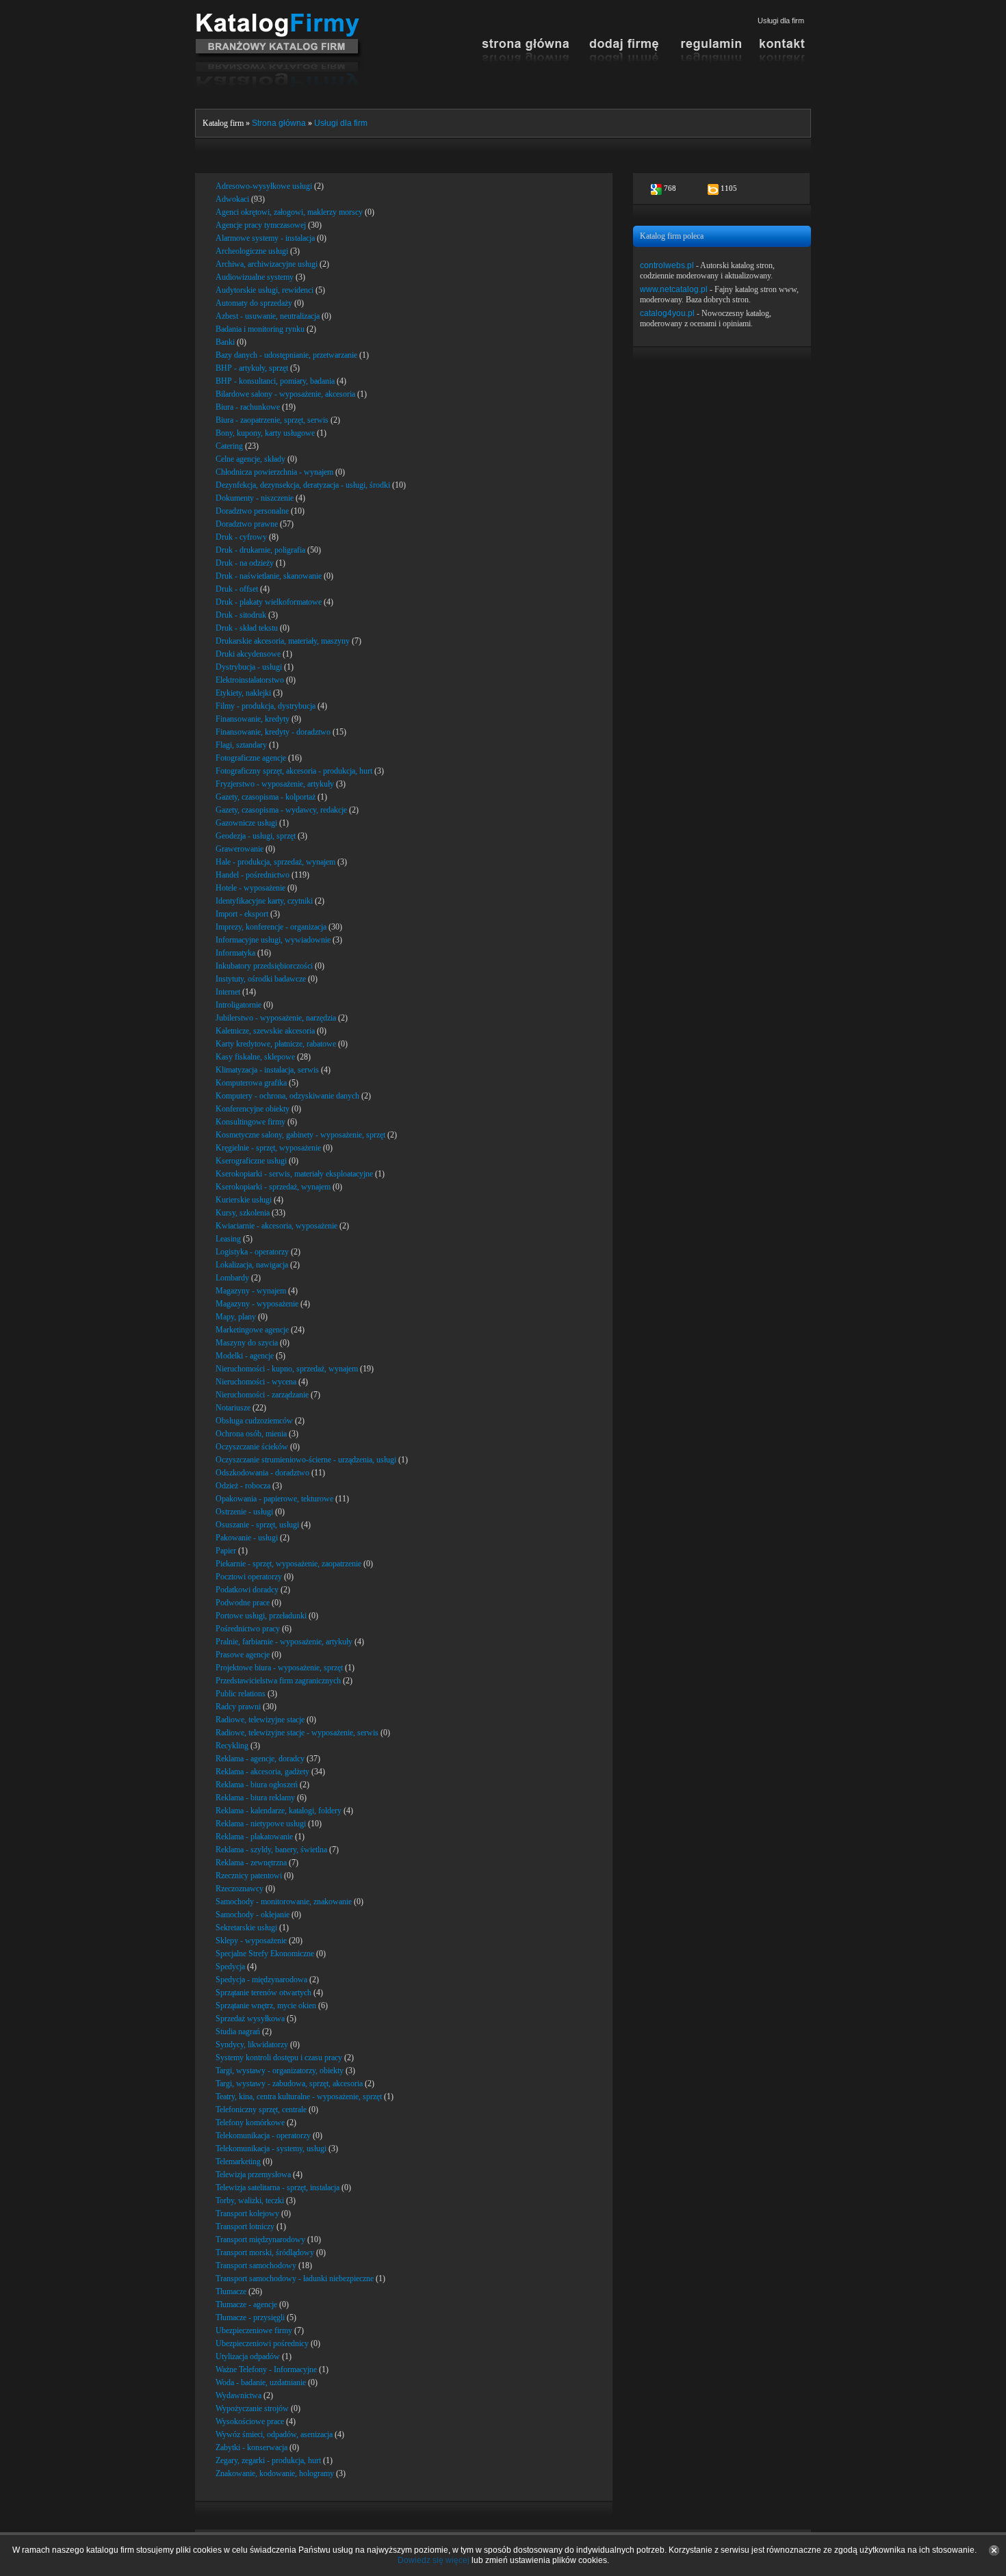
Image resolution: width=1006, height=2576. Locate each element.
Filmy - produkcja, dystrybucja (266, 706)
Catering (229, 446)
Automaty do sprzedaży (254, 303)
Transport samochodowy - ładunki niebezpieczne (295, 2278)
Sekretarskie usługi (246, 1928)
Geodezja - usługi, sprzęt (256, 836)
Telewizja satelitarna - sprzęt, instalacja (278, 2187)
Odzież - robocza (243, 1486)
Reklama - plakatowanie (254, 1837)
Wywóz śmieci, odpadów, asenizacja (274, 2434)
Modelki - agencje (245, 1356)
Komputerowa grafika (251, 1083)
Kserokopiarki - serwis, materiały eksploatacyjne (294, 1174)
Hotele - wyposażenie (250, 888)
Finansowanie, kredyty (253, 719)
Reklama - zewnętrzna (251, 1863)
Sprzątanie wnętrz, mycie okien (266, 2006)
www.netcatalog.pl (674, 289)
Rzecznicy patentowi (249, 1876)
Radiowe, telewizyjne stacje (260, 1720)
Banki (225, 342)
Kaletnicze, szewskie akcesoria (265, 1031)
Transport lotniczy (245, 2226)
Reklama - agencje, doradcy (260, 1759)
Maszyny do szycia (247, 1343)
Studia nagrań (238, 2032)
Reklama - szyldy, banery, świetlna (271, 1850)
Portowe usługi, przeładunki (261, 1616)
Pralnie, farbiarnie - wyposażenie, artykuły (284, 1642)
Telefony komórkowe (250, 2122)
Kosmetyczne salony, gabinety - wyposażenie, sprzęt (300, 1135)
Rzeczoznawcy (240, 1889)
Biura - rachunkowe (248, 407)
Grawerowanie (240, 849)
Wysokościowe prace (250, 2421)
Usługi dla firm (341, 123)
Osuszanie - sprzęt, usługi (257, 1525)
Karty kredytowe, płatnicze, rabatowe (276, 1044)
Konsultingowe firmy (250, 1122)
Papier (226, 1551)
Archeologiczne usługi (252, 251)
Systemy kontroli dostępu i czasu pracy (279, 2058)
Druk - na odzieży (245, 563)
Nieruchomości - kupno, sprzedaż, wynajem (287, 1369)
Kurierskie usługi (244, 1200)
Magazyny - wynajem (251, 1291)
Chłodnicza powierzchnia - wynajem (274, 472)
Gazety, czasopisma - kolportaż (266, 797)
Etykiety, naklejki (243, 693)
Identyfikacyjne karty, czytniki (264, 901)
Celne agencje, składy (250, 459)
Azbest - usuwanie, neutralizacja (268, 316)
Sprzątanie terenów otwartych (263, 1993)
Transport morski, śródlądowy (265, 2252)
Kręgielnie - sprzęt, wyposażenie (268, 1148)
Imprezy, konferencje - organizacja (271, 927)
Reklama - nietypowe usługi (261, 1824)
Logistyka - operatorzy (252, 1252)
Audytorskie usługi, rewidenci (265, 290)
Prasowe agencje (243, 1655)
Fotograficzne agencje (251, 758)
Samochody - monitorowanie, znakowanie (284, 1902)
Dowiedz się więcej (434, 2560)
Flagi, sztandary (241, 745)
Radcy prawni (238, 1707)
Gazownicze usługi (246, 823)
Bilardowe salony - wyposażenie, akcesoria (285, 394)
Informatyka (235, 953)
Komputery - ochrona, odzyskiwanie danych (287, 1096)
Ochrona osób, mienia (251, 1434)
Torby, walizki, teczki (250, 2200)
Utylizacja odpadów (248, 2356)
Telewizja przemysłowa (253, 2174)
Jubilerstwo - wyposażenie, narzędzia (276, 1018)
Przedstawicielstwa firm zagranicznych (278, 1681)
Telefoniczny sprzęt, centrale (261, 2110)
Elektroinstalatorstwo (250, 680)
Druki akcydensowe (248, 654)
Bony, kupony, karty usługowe (265, 433)
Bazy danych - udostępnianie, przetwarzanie (286, 355)
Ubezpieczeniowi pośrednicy (262, 2343)
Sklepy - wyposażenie (251, 1941)
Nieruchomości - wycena (256, 1382)
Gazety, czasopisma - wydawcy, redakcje (281, 810)
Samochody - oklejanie (253, 1915)
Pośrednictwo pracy (248, 1629)
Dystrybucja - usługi (249, 667)
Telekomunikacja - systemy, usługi (271, 2148)
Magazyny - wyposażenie (257, 1304)
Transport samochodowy (256, 2265)
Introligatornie (238, 1005)
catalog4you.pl (667, 313)
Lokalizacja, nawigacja (252, 1265)
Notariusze (233, 1408)
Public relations (241, 1694)
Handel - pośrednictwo (253, 875)
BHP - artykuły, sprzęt (252, 368)
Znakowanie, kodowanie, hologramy (275, 2473)
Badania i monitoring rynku (260, 329)
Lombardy (232, 1278)
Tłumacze (231, 2291)
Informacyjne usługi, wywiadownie (273, 940)
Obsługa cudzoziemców (254, 1421)
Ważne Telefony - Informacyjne (266, 2369)
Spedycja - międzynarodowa (261, 1980)
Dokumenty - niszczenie (255, 498)
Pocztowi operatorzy (249, 1577)
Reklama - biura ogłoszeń (257, 1785)
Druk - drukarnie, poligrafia (260, 550)
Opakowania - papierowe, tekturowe (274, 1499)
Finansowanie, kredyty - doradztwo (273, 732)
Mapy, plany (236, 1317)
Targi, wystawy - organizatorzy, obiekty (280, 2071)
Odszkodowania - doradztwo (262, 1473)
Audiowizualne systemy (255, 277)
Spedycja (230, 1967)
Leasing (228, 1239)
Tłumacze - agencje (246, 2304)
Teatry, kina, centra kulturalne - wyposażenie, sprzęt (299, 2097)
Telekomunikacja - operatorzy (263, 2135)
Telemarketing (238, 2161)
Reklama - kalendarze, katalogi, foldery (279, 1811)
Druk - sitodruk (241, 615)
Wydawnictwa (238, 2395)
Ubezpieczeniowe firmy (254, 2330)
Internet (228, 992)
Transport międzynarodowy (260, 2239)
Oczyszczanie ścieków (252, 1447)
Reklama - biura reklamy (255, 1798)
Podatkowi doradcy (247, 1590)
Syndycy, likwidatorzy (252, 2045)
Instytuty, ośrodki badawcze (261, 979)
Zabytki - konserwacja (251, 2447)
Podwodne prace (243, 1603)
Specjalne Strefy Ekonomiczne (265, 1954)
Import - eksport (242, 914)
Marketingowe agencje (252, 1330)
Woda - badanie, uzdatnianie (261, 2382)
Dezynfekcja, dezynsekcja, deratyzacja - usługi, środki (303, 485)
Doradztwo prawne (247, 524)
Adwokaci (232, 199)
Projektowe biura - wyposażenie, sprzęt (279, 1668)
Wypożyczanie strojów (252, 2408)
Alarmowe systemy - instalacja (265, 238)
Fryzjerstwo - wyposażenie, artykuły (275, 784)
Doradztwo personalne (252, 511)
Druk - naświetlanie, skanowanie (269, 576)
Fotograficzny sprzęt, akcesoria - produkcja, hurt (294, 771)
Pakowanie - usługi (247, 1538)
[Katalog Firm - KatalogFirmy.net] (279, 18)
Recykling (232, 1746)
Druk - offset (237, 589)
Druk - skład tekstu (247, 628)
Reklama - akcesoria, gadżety (262, 1772)
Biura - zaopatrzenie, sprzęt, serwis (272, 420)
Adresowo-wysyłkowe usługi (264, 186)
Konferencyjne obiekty (253, 1109)
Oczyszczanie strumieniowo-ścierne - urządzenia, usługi (306, 1460)
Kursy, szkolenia (243, 1213)
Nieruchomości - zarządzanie (262, 1395)
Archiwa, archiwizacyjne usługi (267, 264)
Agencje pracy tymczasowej (261, 225)
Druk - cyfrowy (241, 537)
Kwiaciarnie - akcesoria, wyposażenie (276, 1226)
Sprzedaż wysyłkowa (250, 2019)
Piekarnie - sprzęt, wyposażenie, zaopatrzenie (288, 1564)
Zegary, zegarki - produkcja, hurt (268, 2460)
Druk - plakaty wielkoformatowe (269, 602)
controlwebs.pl (667, 265)
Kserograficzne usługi (251, 1161)
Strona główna (279, 123)
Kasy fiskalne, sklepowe (255, 1057)
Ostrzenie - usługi (244, 1512)
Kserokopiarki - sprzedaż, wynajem (273, 1187)
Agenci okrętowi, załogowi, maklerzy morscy (289, 212)
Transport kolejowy (247, 2213)
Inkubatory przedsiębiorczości (264, 966)
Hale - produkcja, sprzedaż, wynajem (275, 862)
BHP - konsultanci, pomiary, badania (275, 381)
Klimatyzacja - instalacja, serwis (267, 1070)
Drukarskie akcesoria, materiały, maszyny (283, 641)
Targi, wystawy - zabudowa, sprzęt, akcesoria (289, 2084)
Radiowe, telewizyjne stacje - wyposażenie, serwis (297, 1733)
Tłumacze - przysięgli (250, 2317)
